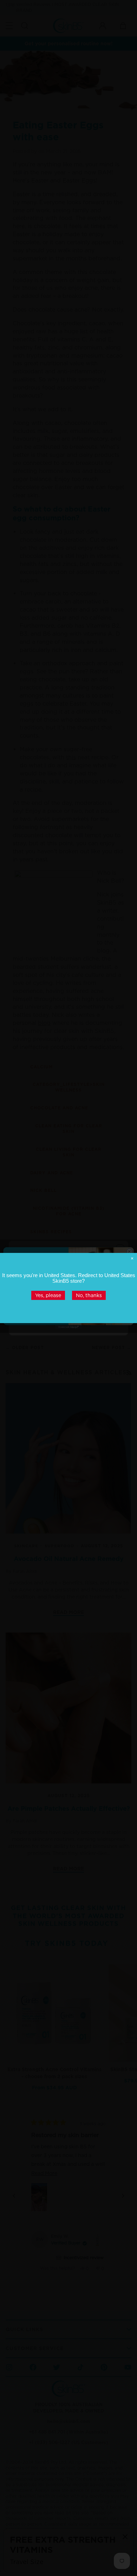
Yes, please (48, 1295)
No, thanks (89, 1295)
